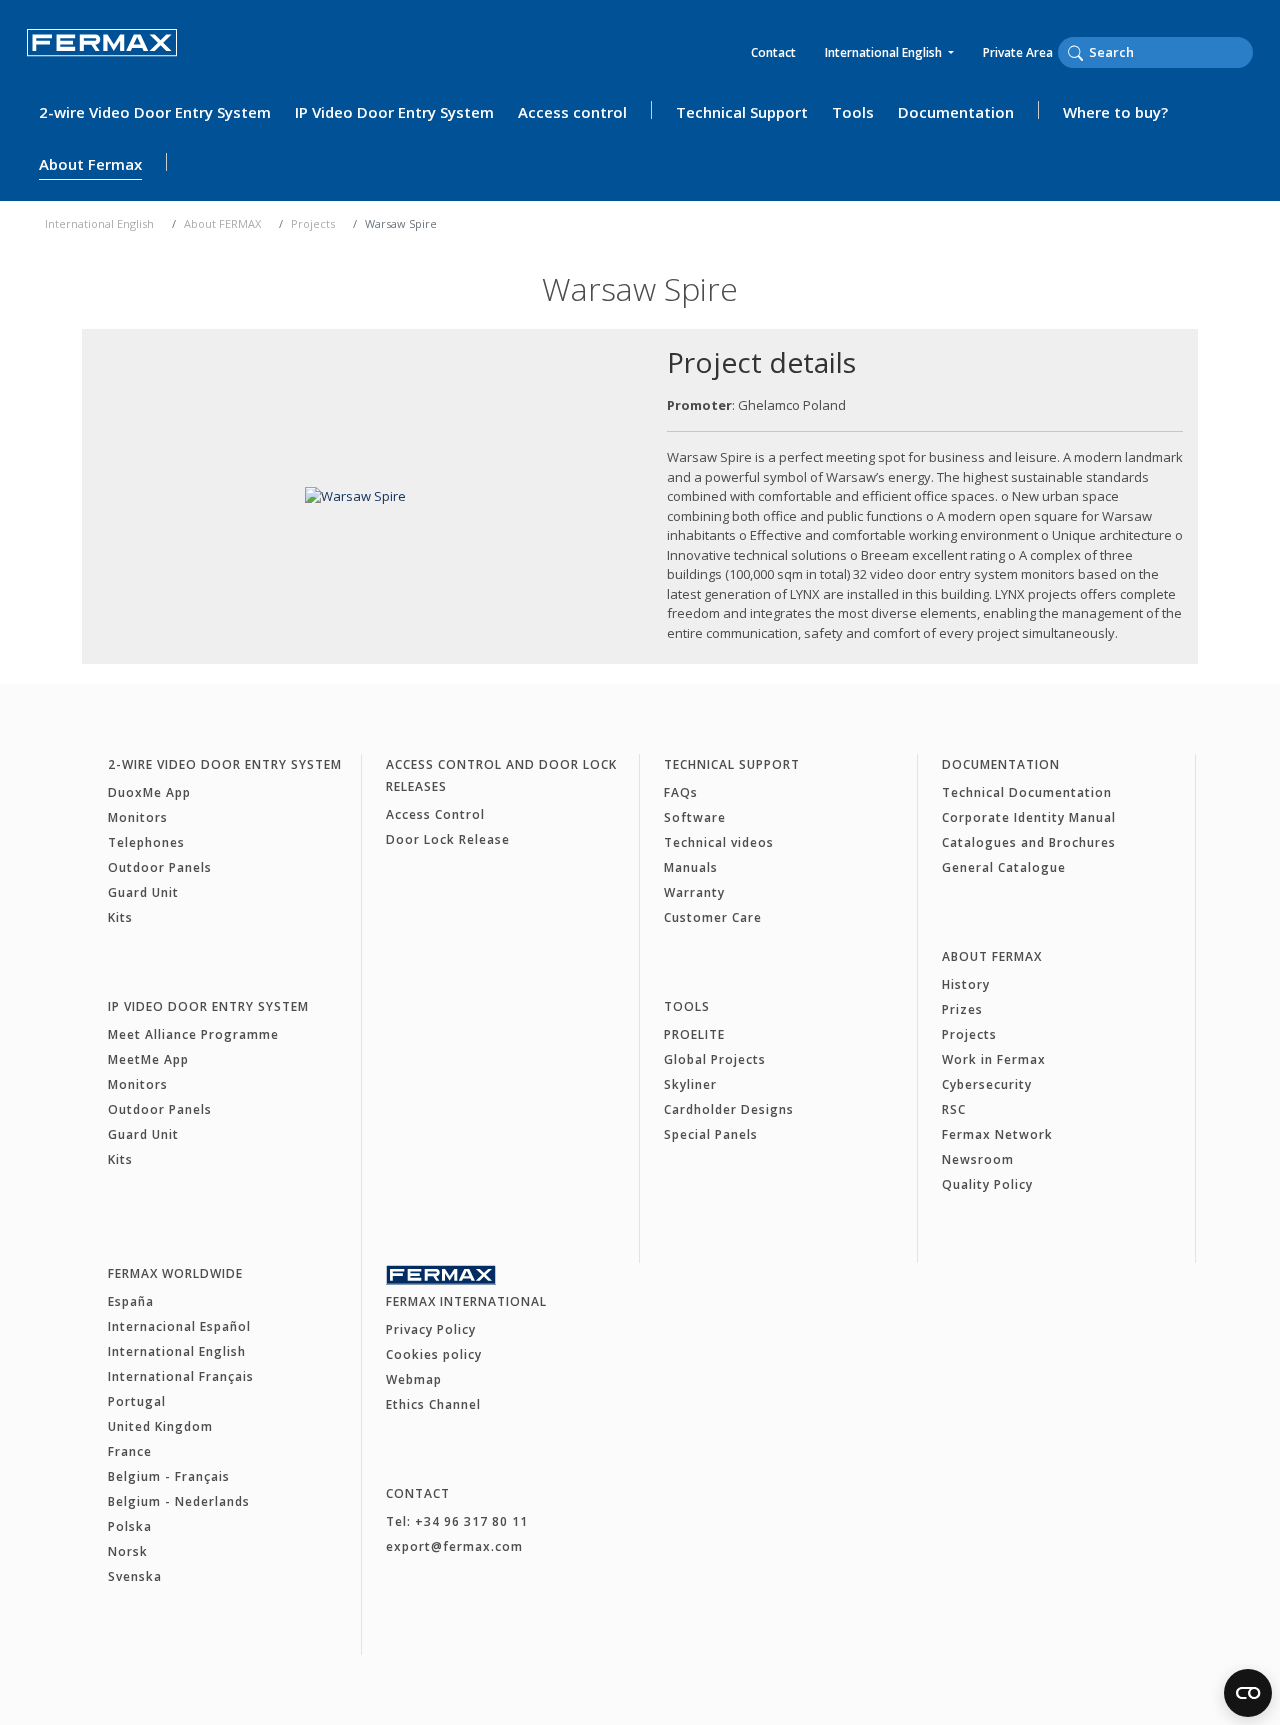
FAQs (681, 792)
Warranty (694, 892)
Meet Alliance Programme (193, 1034)
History (966, 984)
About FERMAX (222, 223)
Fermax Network (997, 1134)
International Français (181, 1376)
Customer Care (713, 917)
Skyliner (690, 1084)
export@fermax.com (454, 1546)
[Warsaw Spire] (355, 496)
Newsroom (978, 1159)
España (131, 1301)
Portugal (137, 1401)
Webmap (414, 1379)
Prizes (962, 1009)
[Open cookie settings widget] (1248, 1693)
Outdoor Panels (160, 867)
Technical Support (742, 112)
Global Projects (715, 1059)
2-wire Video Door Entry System (155, 112)
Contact (773, 52)
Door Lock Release (448, 839)
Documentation (956, 112)
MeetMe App (148, 1059)
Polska (130, 1526)
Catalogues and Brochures (1029, 842)
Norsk (128, 1551)
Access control (572, 112)
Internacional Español (179, 1326)
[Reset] (1247, 52)
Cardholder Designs (729, 1109)
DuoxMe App (149, 792)
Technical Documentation (1027, 792)
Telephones (146, 842)
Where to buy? (1115, 112)
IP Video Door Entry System (394, 112)
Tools (853, 112)
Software (695, 817)
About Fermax (90, 164)
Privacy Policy (431, 1329)
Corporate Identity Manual (1029, 817)
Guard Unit (143, 892)
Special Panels (711, 1134)
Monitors (138, 817)
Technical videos (719, 842)
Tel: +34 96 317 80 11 (457, 1521)
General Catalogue (1004, 867)
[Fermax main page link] (102, 56)
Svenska (135, 1576)
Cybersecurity (987, 1084)
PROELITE (694, 1034)
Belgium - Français (169, 1476)
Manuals (691, 867)
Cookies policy (434, 1354)
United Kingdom (160, 1426)
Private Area (1018, 52)
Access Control (435, 814)
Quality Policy (987, 1184)
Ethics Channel (433, 1404)
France (130, 1451)
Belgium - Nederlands (179, 1501)
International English (885, 52)
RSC (954, 1109)
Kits (120, 917)
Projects (313, 223)
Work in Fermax (994, 1059)
